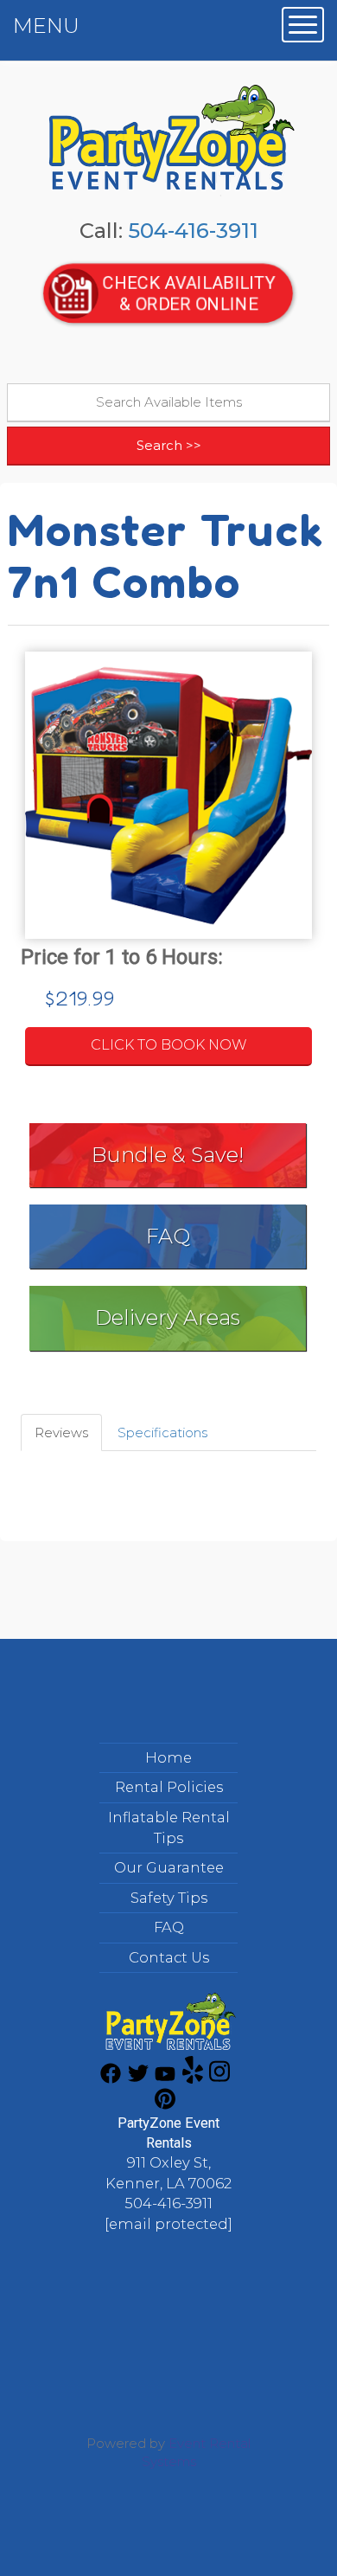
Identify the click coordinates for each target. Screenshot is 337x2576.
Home (168, 1757)
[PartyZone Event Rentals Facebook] (111, 2079)
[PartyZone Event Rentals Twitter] (138, 2079)
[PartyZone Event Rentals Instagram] (219, 2079)
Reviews (61, 1433)
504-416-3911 (193, 231)
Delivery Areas (168, 1317)
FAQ (168, 1236)
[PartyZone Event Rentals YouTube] (165, 2079)
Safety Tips (169, 1898)
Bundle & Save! (168, 1155)
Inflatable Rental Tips (169, 1828)
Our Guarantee (169, 1867)
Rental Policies (169, 1787)
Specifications (162, 1433)
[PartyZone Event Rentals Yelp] (193, 2079)
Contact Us (169, 1957)
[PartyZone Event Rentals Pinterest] (165, 2105)
